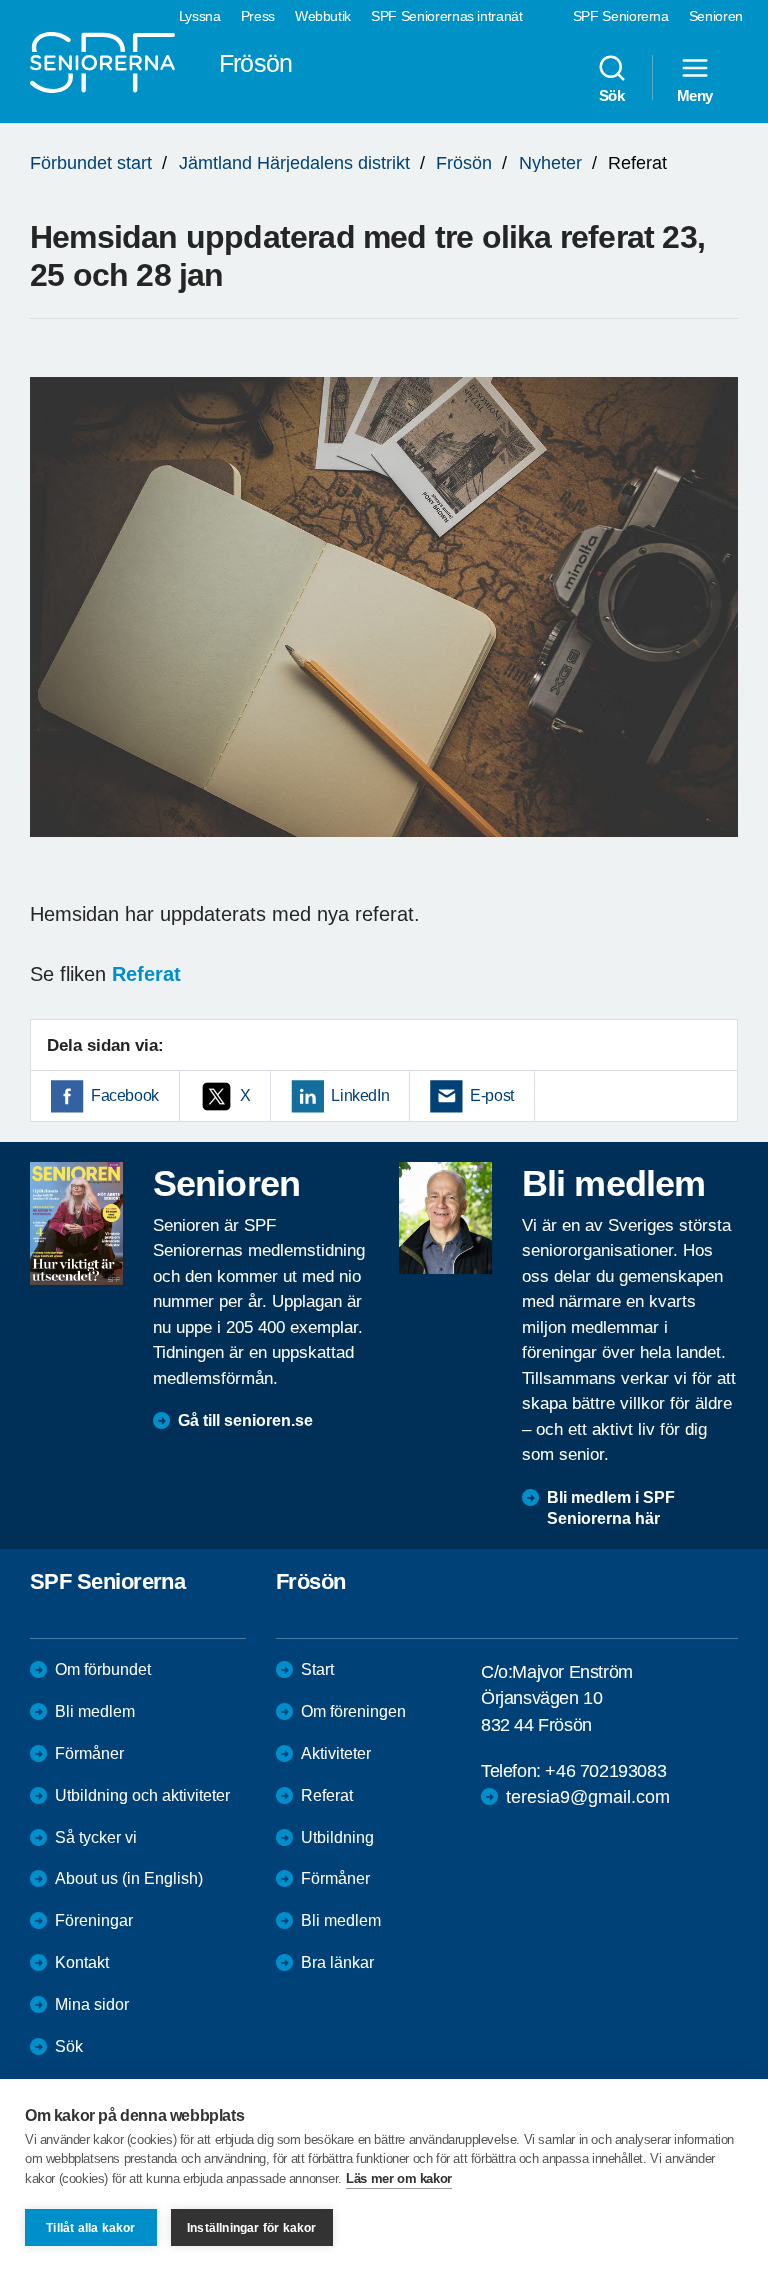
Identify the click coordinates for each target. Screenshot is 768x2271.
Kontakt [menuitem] (82, 1962)
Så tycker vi (96, 1837)
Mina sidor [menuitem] (92, 2004)
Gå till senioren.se (245, 1420)
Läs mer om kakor (399, 2178)
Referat (327, 1795)
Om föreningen (353, 1711)
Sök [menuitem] (612, 95)
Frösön (464, 163)
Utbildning (337, 1837)
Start (317, 1669)
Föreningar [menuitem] (94, 1920)
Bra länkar (337, 1962)
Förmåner (89, 1753)
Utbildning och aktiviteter (142, 1795)
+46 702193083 (605, 1771)
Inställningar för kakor (252, 2228)
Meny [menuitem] (695, 95)
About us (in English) (129, 1878)
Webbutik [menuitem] (323, 16)
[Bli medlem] (445, 1218)
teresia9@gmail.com (588, 1797)
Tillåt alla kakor (90, 2228)
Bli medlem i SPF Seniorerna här (611, 1508)
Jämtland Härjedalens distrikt (294, 163)
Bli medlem (95, 1711)
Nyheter (550, 163)
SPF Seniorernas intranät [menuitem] (447, 16)
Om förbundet (103, 1669)
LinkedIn (360, 1095)
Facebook (125, 1095)
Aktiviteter (336, 1753)
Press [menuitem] (258, 16)
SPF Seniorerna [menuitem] (621, 16)
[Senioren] (76, 1223)
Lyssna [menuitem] (200, 16)
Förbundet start (91, 163)
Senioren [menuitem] (716, 16)
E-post (492, 1095)
